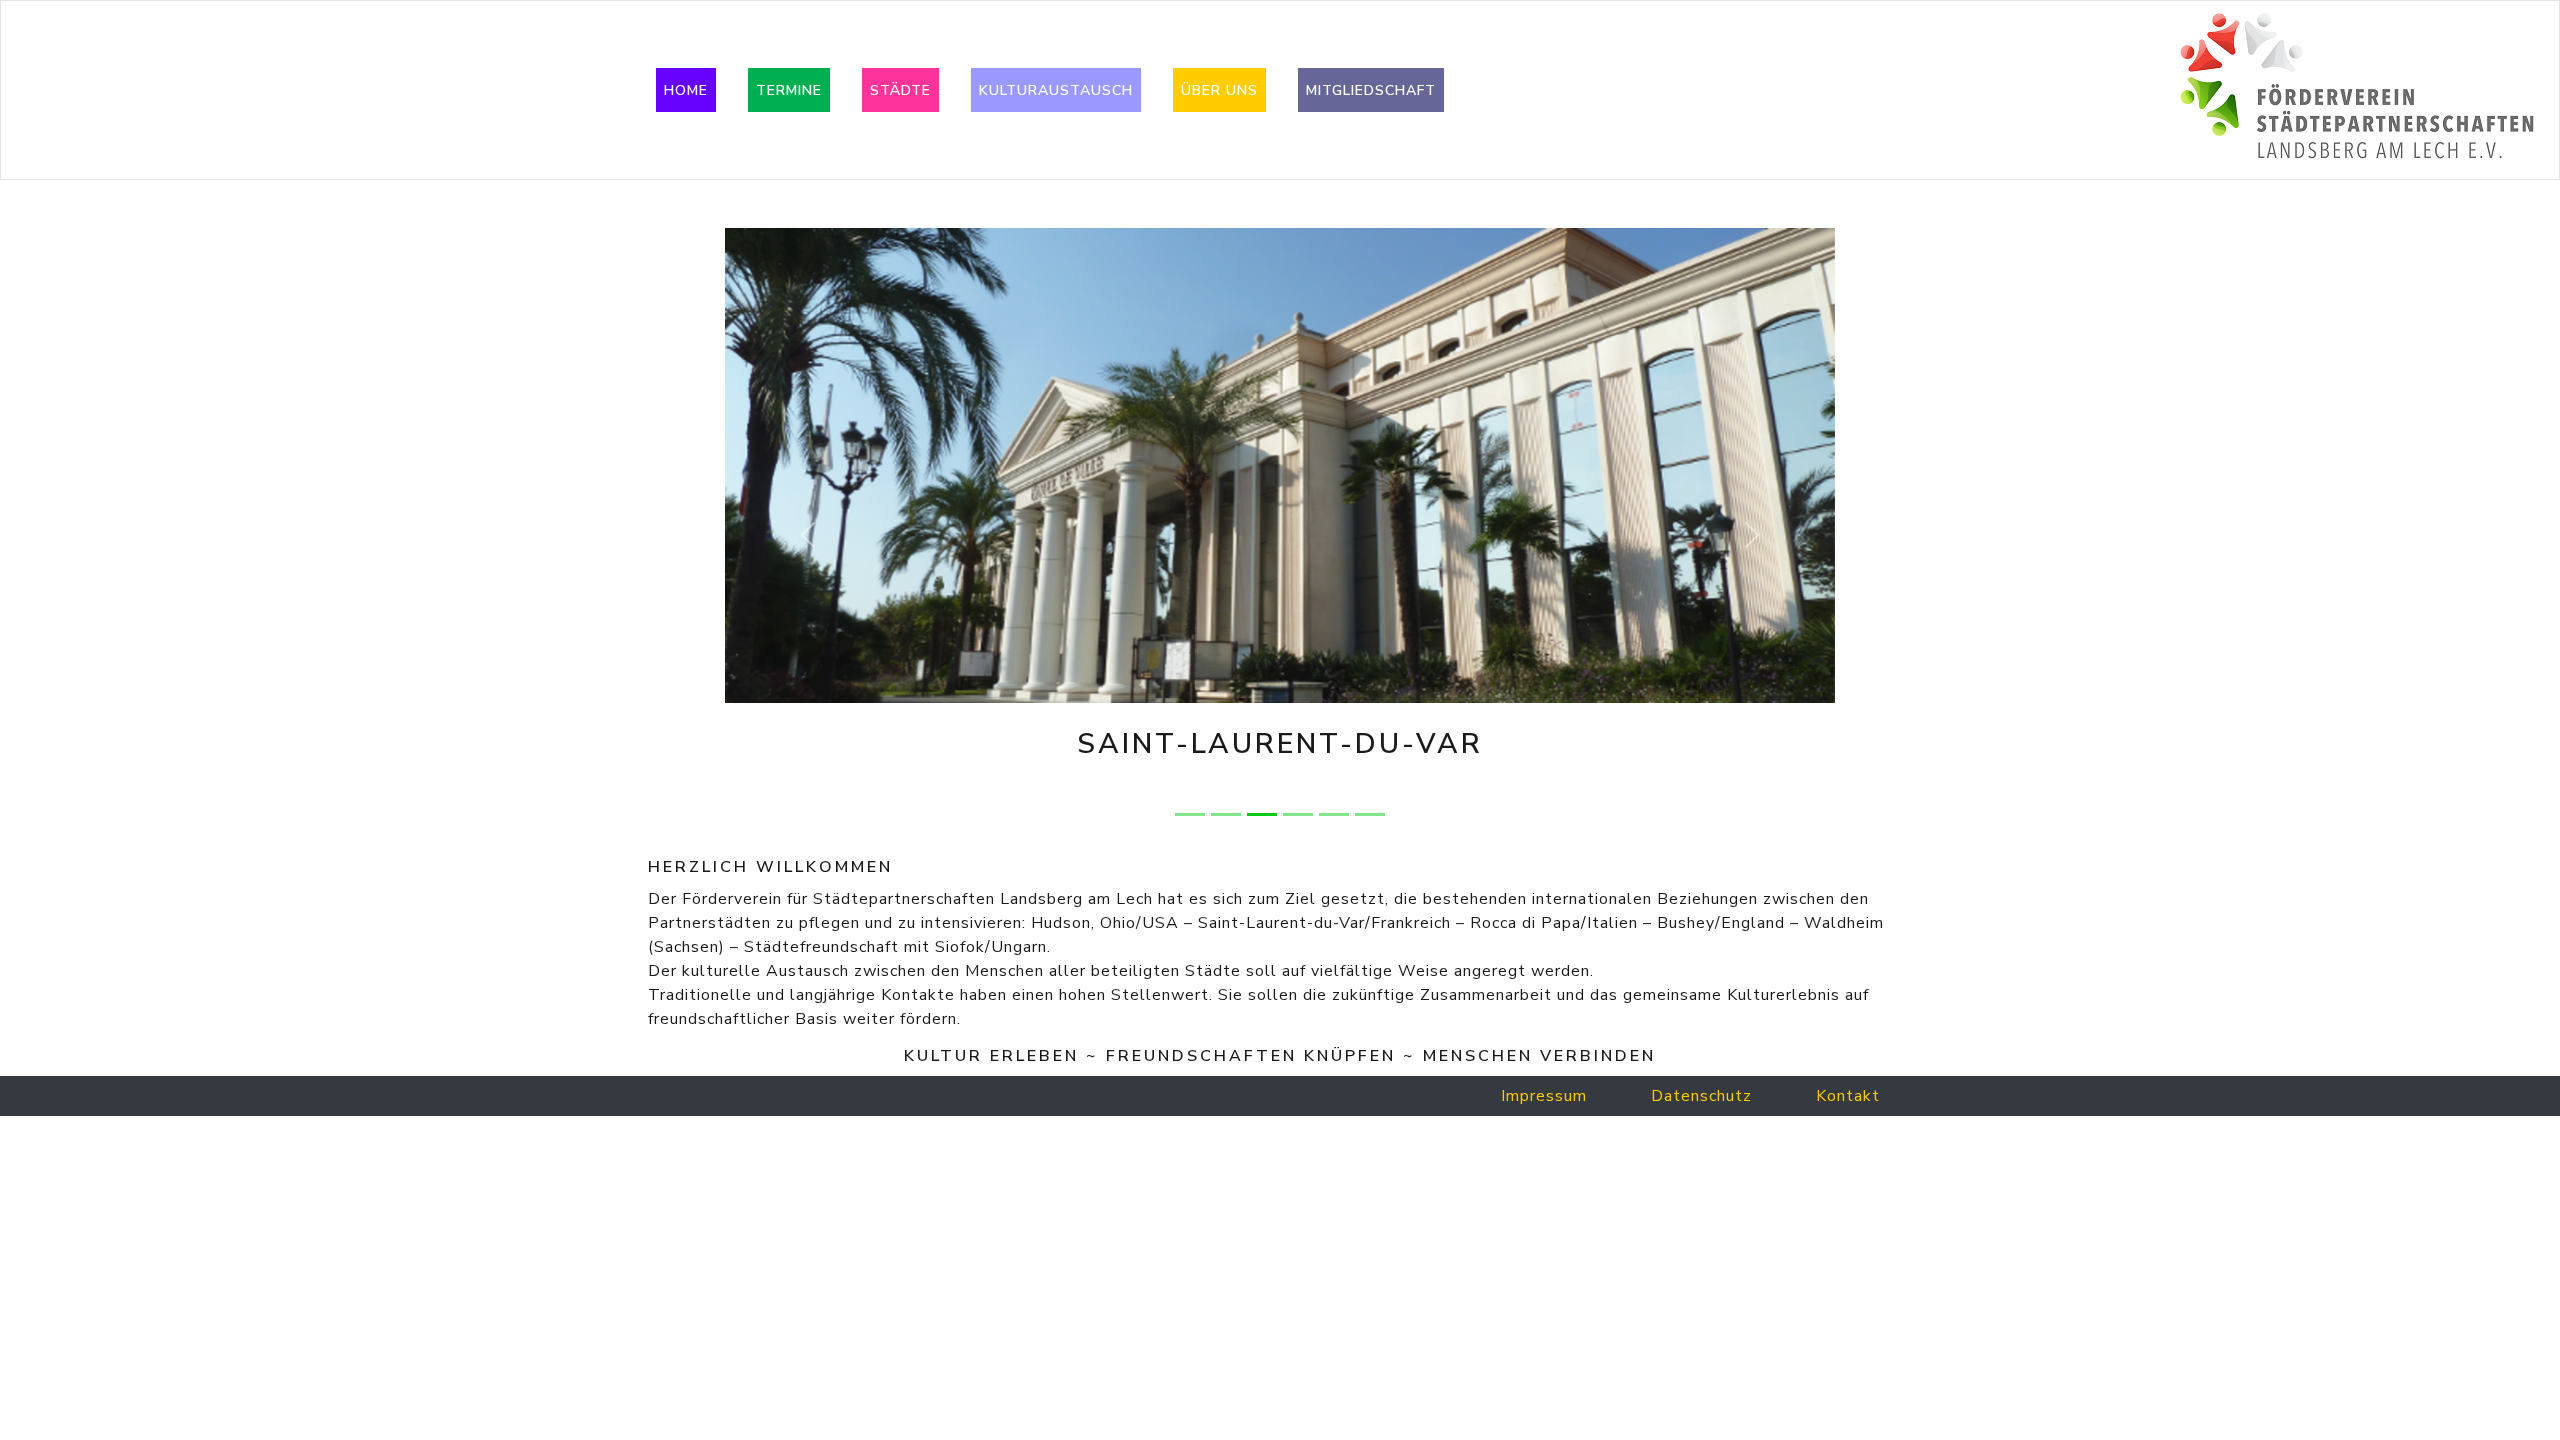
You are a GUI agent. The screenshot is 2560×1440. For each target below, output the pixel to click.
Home (686, 90)
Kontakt (1848, 1096)
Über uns (1219, 90)
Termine (789, 90)
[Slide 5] (1334, 814)
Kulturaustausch (1056, 90)
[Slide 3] (1262, 814)
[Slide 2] (1226, 814)
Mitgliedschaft (1371, 90)
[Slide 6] (1370, 814)
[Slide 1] (1190, 814)
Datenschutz (1701, 1096)
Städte (900, 90)
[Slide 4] (1298, 814)
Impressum (1544, 1096)
